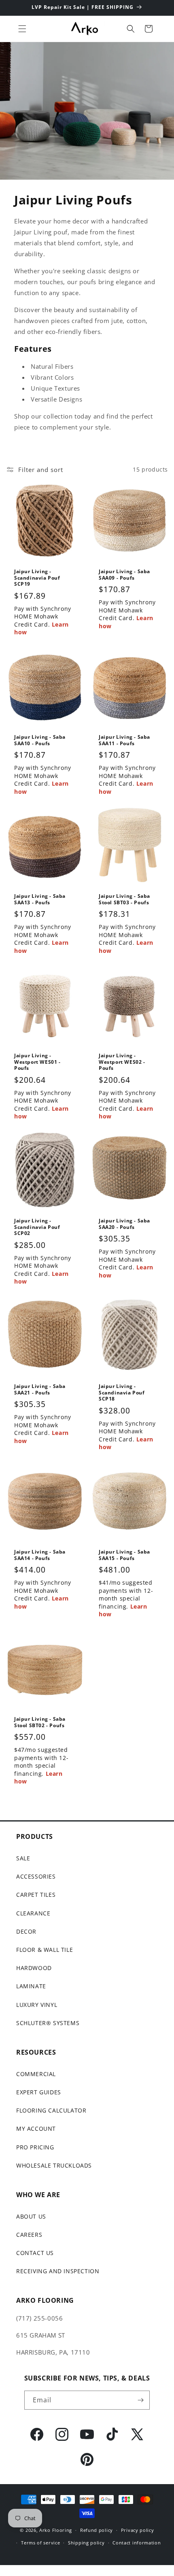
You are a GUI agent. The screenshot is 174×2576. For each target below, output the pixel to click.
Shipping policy (86, 2543)
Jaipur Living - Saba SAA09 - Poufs (124, 575)
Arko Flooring (56, 2530)
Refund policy (97, 2530)
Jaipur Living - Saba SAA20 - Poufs (124, 1224)
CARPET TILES (36, 1895)
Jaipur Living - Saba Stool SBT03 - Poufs (124, 899)
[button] (22, 29)
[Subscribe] (140, 2400)
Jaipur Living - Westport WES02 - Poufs (122, 1062)
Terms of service (40, 2543)
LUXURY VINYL (37, 2005)
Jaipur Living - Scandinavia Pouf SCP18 (122, 1393)
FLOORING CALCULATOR (51, 2110)
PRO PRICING (35, 2147)
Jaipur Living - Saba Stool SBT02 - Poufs (40, 1722)
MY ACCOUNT (36, 2129)
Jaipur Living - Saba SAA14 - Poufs (40, 1555)
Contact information (137, 2543)
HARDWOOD (34, 1968)
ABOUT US (31, 2216)
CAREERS (29, 2235)
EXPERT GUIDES (39, 2092)
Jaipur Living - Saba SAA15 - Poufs (124, 1555)
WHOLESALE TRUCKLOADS (54, 2165)
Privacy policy (138, 2530)
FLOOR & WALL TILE (45, 1950)
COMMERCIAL (36, 2074)
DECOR (26, 1931)
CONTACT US (35, 2253)
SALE (23, 1858)
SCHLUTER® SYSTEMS (48, 2023)
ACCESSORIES (36, 1876)
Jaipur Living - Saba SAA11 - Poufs (124, 740)
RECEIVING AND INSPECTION (58, 2271)
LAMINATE (31, 1986)
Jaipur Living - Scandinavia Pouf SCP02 (37, 1227)
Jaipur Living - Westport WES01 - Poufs (37, 1062)
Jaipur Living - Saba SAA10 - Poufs (40, 740)
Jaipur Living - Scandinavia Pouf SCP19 (37, 578)
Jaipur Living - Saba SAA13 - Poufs (40, 899)
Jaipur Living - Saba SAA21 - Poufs (40, 1389)
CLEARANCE (33, 1913)
